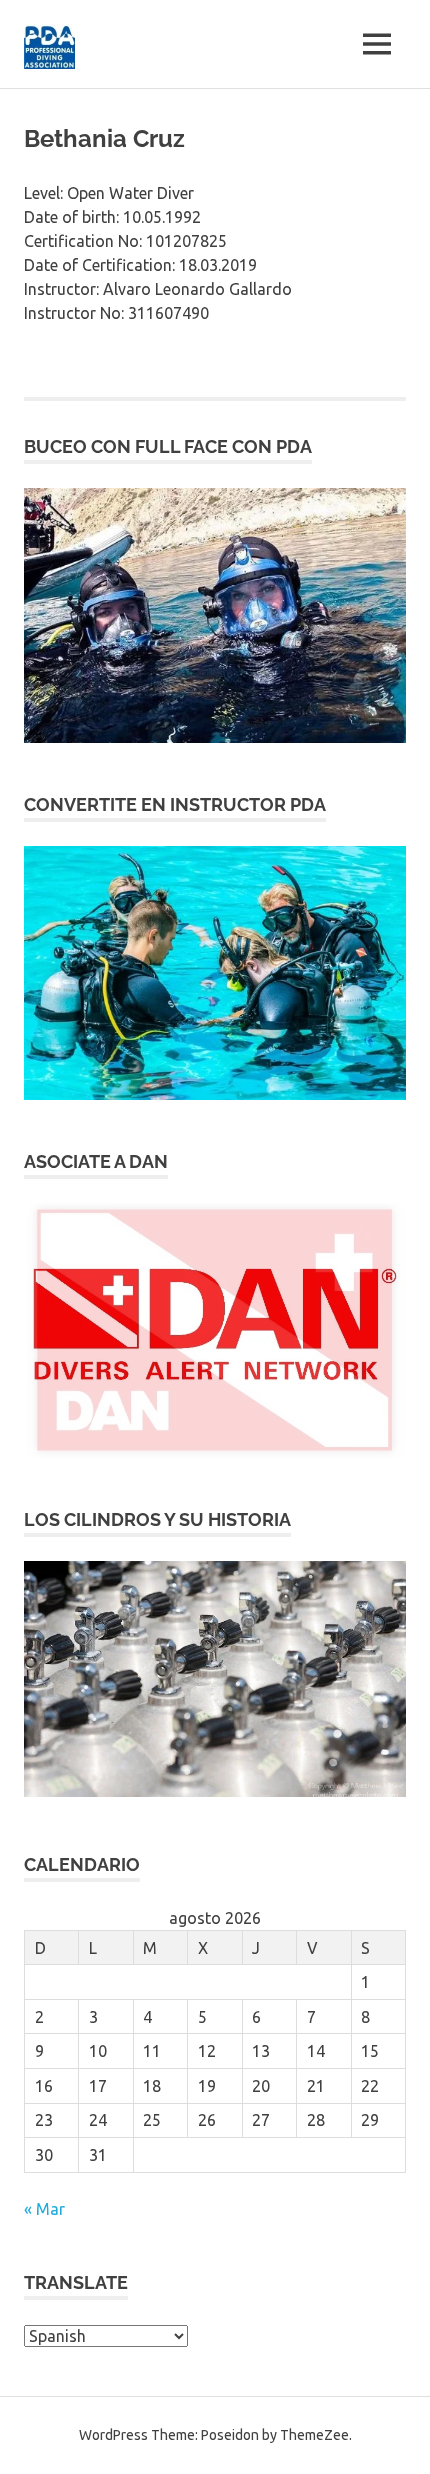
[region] (215, 615)
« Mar (44, 2209)
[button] (215, 615)
